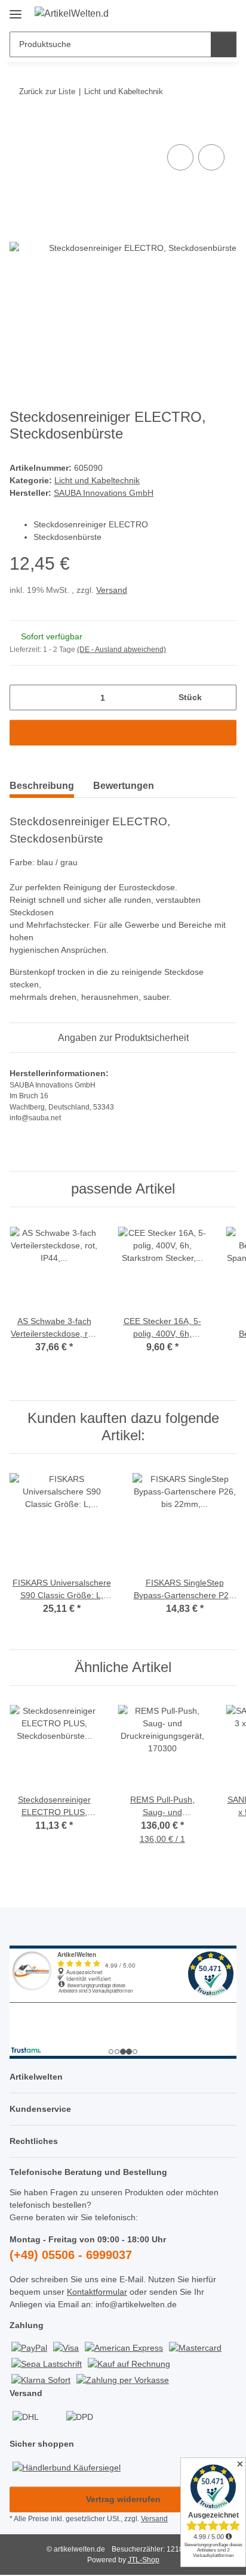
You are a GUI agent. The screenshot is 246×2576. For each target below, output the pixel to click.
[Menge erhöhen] (223, 697)
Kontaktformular (97, 2292)
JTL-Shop (144, 2560)
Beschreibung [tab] (42, 786)
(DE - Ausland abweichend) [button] (122, 650)
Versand (112, 590)
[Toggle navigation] (16, 10)
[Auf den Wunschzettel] (211, 157)
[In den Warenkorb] (19, 128)
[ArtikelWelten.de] (72, 14)
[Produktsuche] (224, 44)
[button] (189, 13)
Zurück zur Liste (47, 91)
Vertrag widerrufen (123, 2499)
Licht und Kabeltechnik (97, 480)
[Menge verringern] (23, 697)
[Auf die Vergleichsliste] (180, 157)
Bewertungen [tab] (124, 786)
